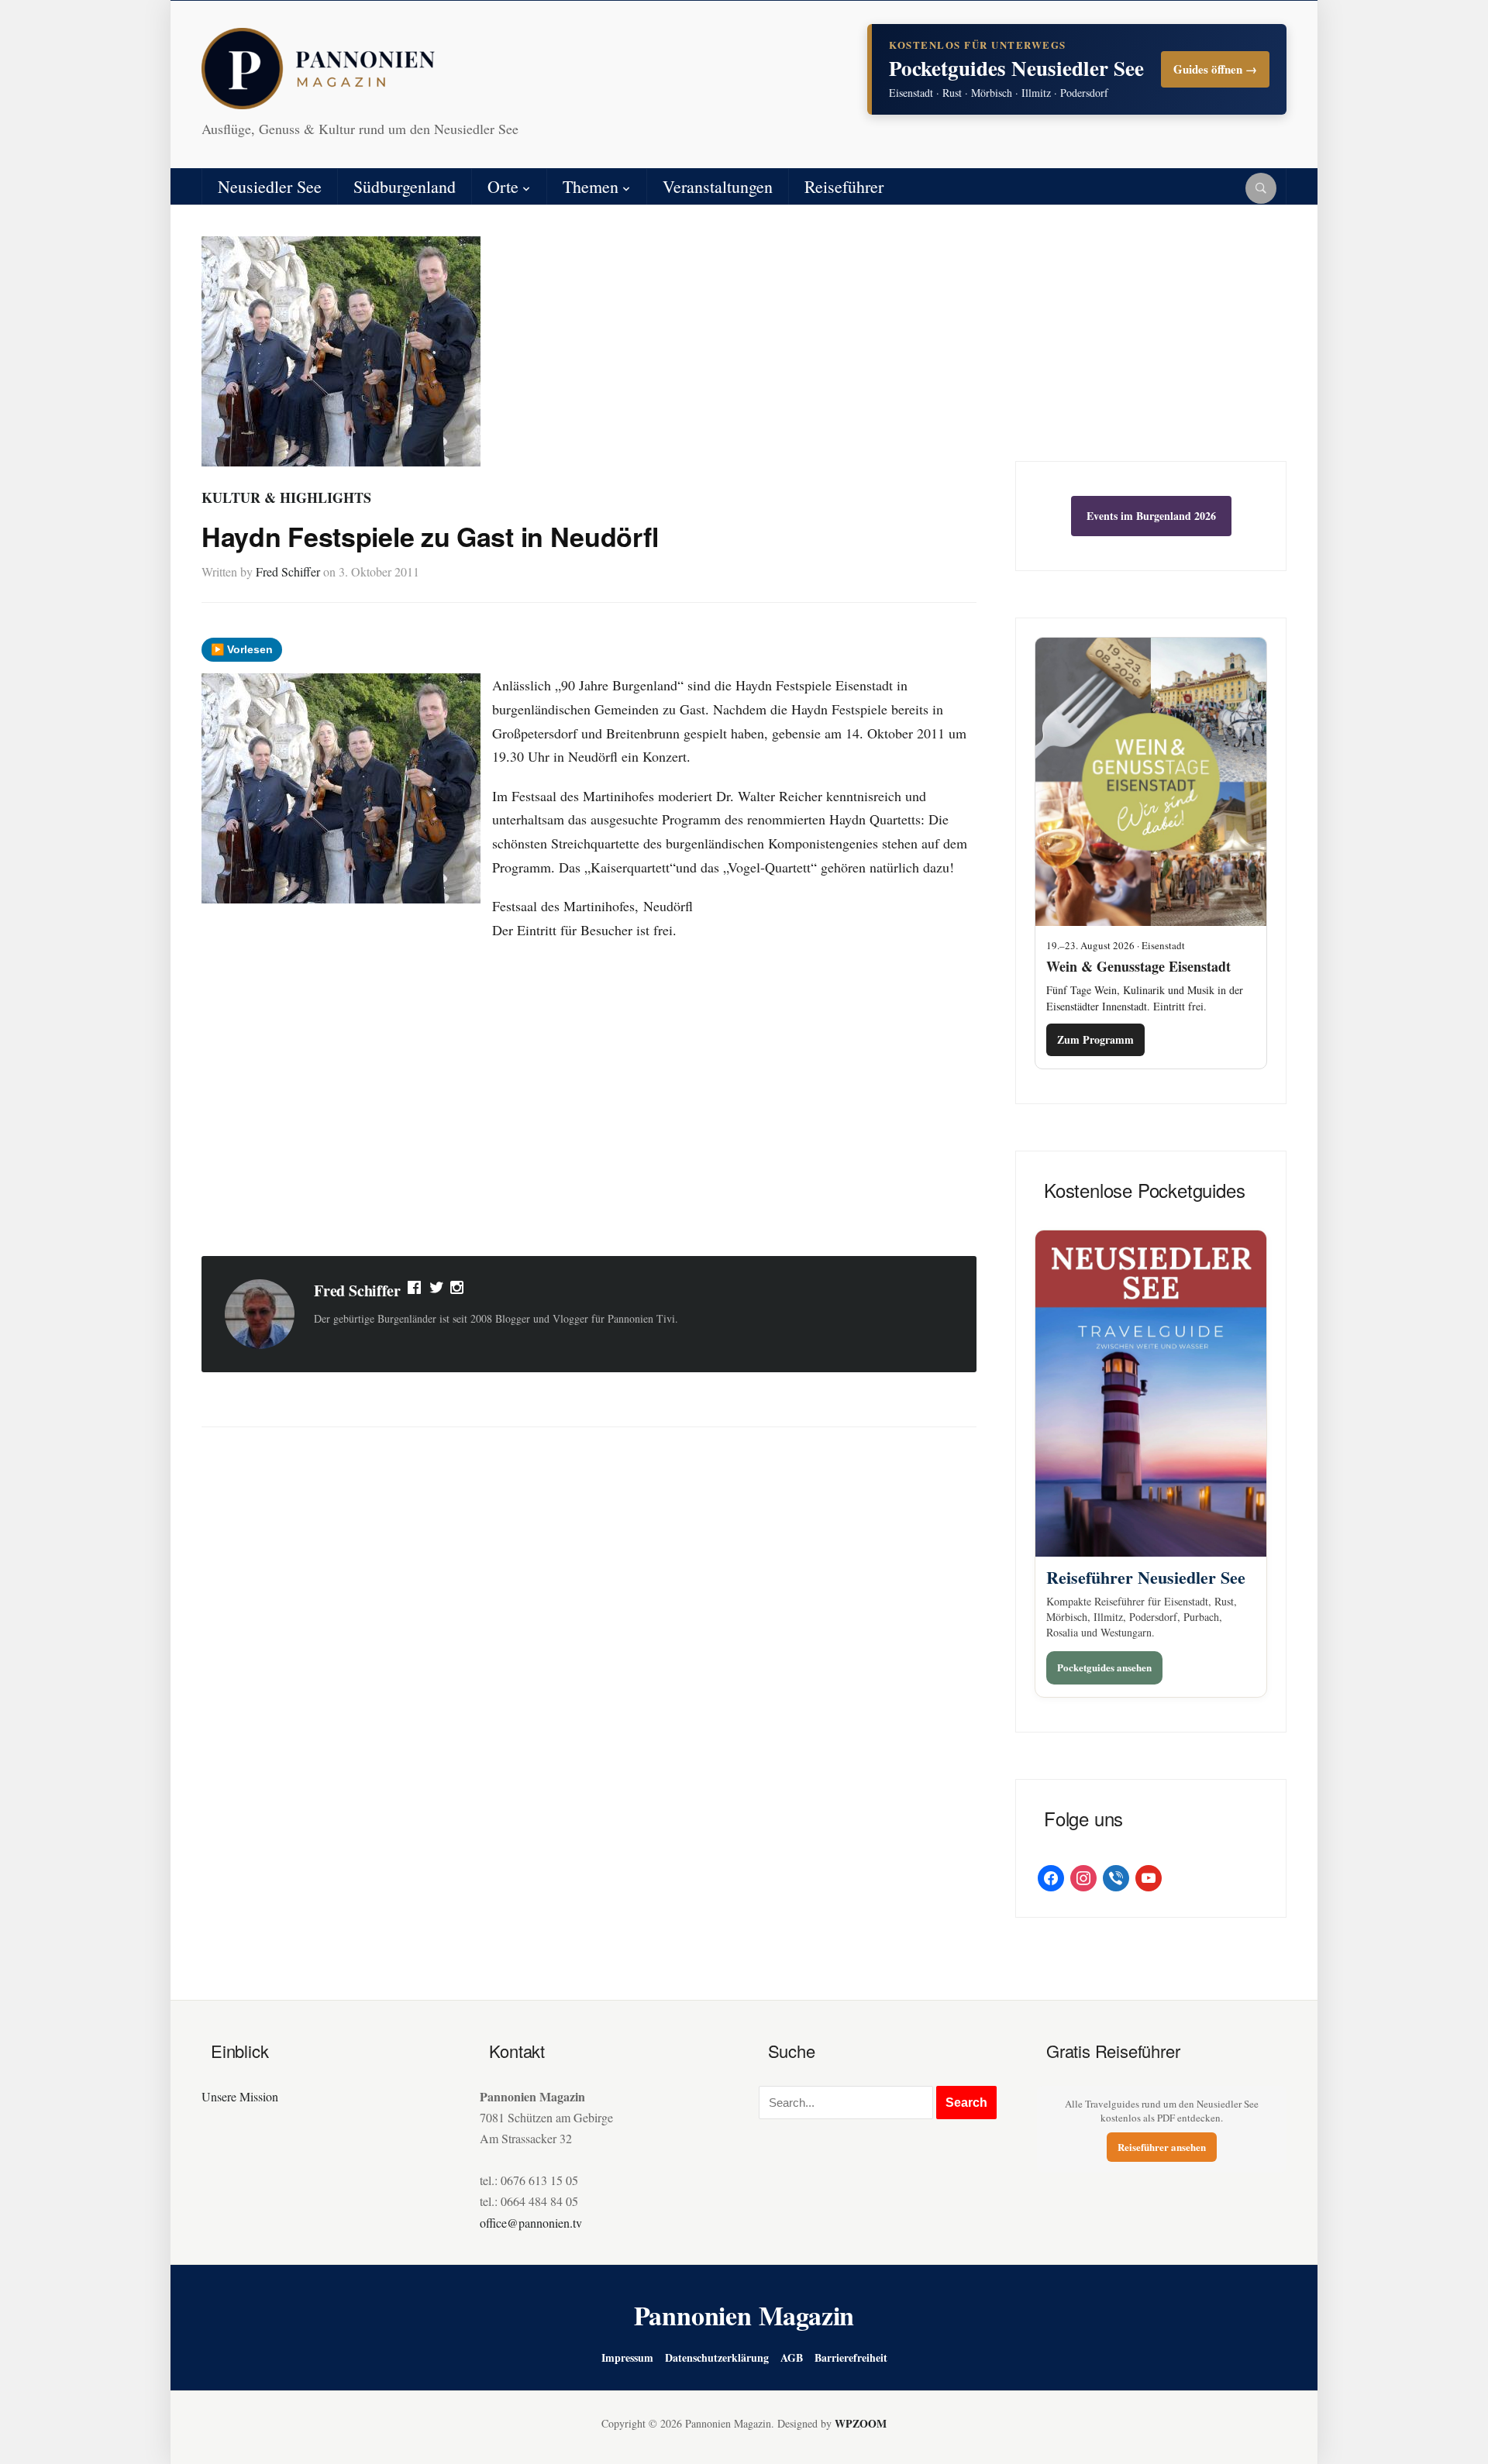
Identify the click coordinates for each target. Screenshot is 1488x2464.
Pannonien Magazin (744, 2315)
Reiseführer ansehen (1162, 2147)
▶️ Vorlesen (242, 649)
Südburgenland (405, 186)
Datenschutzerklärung (717, 2357)
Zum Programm (1095, 1039)
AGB (792, 2357)
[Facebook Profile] (415, 1291)
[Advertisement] (589, 1120)
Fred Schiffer (288, 571)
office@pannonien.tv (531, 2223)
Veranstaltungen (718, 186)
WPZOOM (861, 2423)
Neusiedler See (270, 186)
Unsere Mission (240, 2096)
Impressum (627, 2357)
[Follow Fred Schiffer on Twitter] (437, 1291)
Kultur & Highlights (286, 497)
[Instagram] (458, 1291)
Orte (503, 186)
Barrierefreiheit (851, 2357)
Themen (591, 186)
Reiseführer (844, 186)
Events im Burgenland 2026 (1151, 516)
